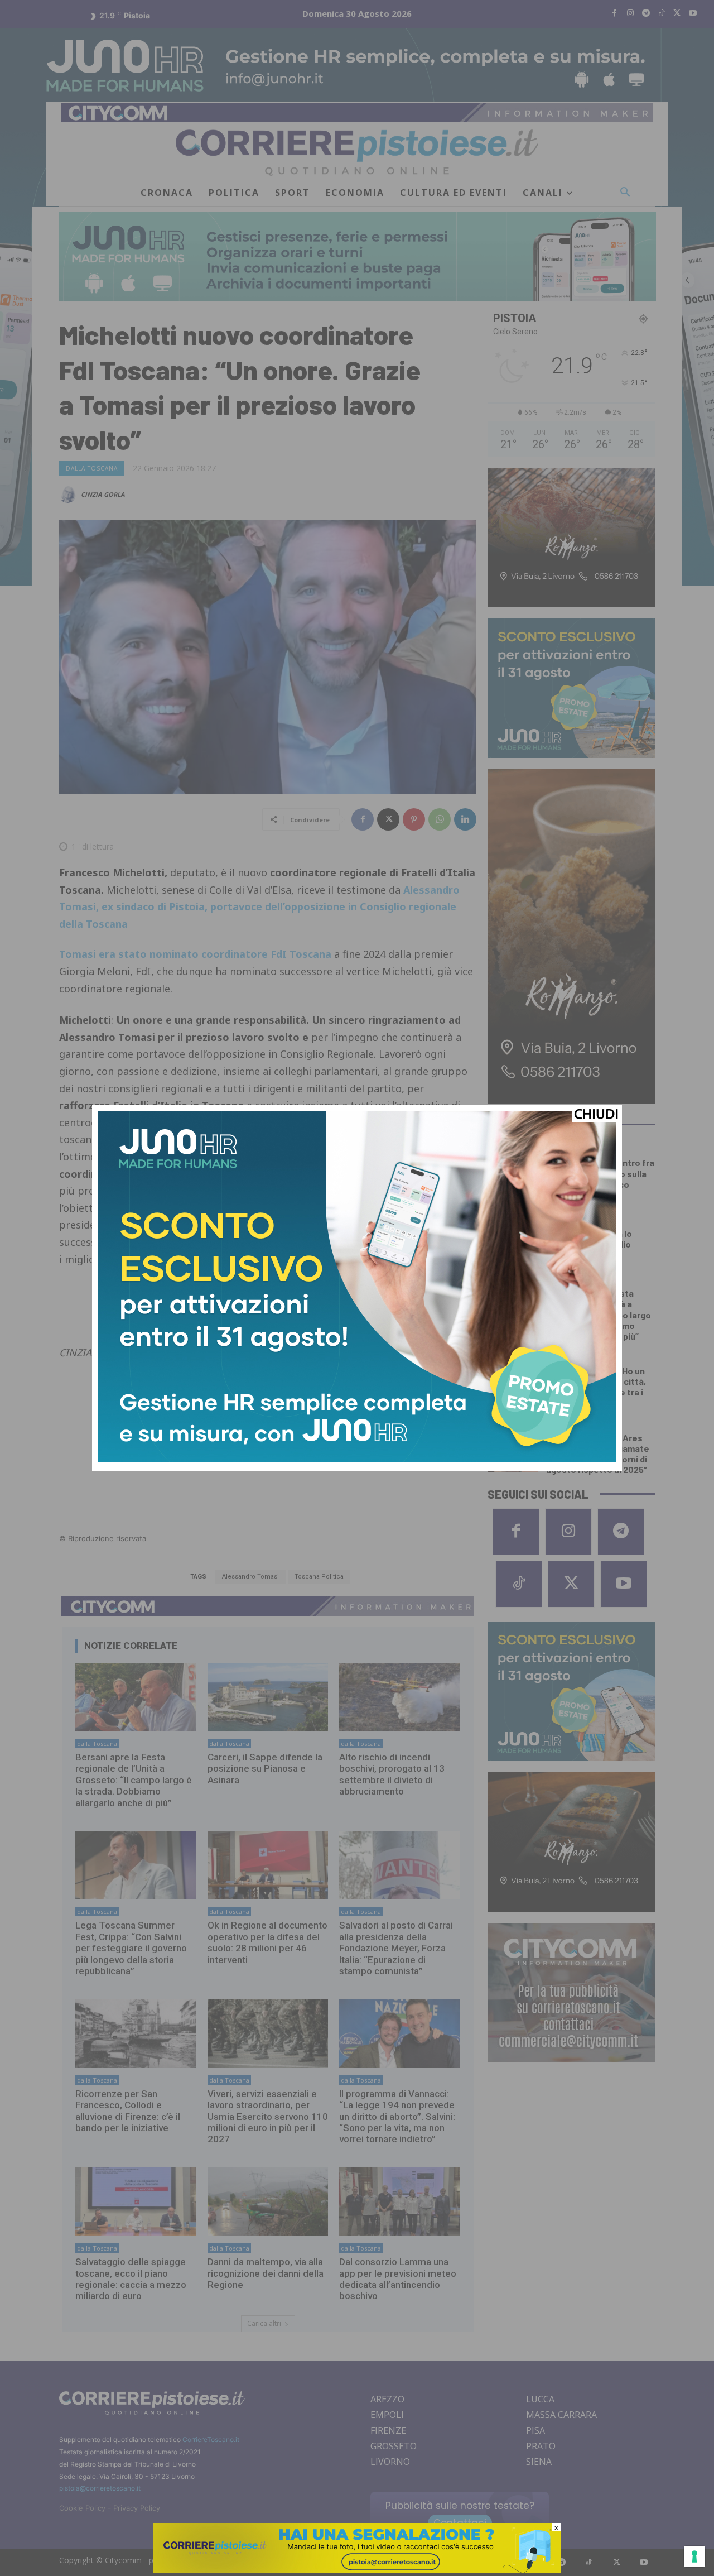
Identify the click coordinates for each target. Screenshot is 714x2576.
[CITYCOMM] (357, 2570)
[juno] (357, 1459)
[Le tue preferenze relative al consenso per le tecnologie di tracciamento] (694, 2556)
